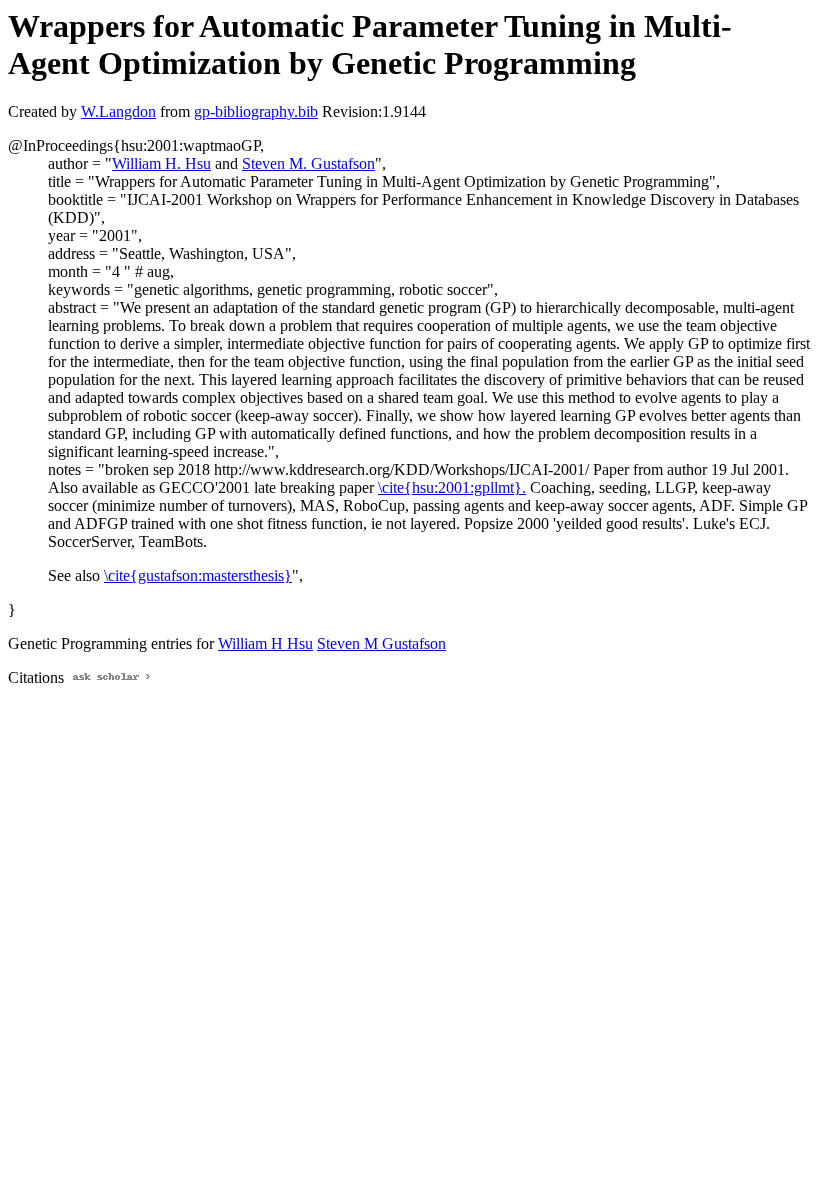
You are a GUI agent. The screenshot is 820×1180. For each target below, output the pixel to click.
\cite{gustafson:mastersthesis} (198, 575)
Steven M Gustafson (381, 643)
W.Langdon (118, 111)
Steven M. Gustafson (308, 163)
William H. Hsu (161, 163)
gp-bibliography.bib (256, 111)
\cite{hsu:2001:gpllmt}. (452, 487)
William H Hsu (265, 643)
